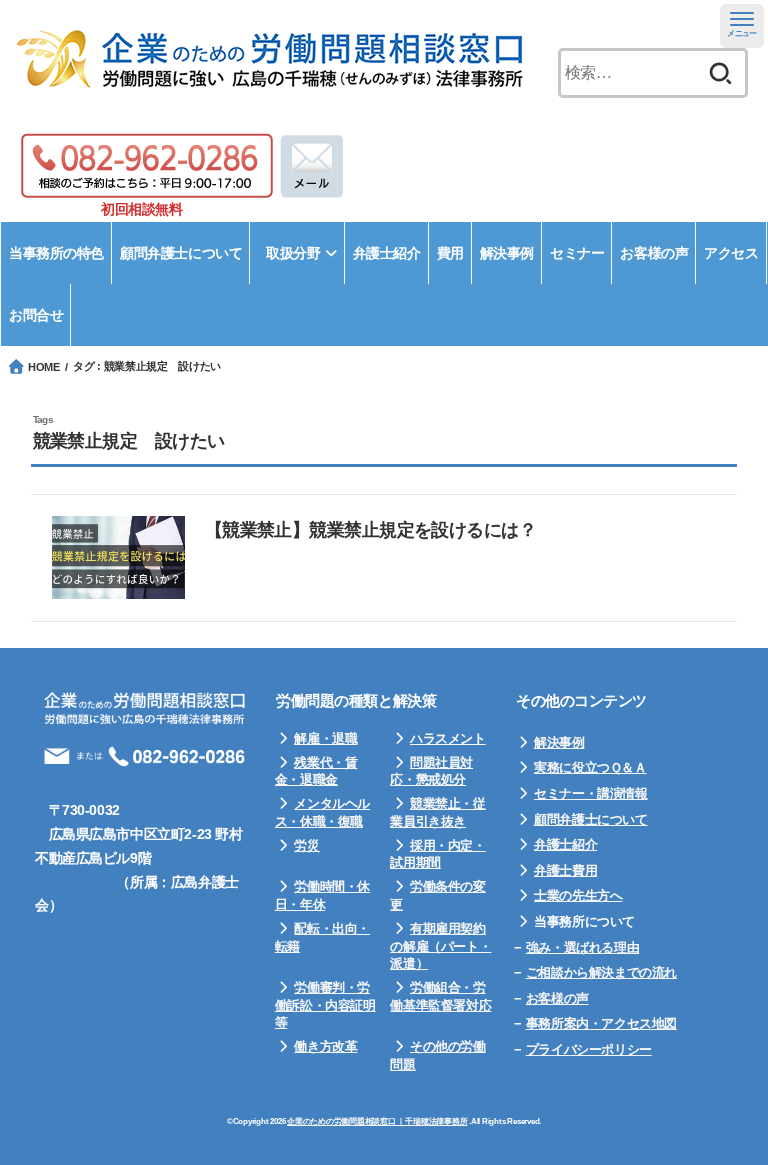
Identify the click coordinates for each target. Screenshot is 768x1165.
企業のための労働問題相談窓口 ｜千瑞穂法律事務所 (377, 1121)
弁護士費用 (565, 870)
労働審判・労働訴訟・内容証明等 (325, 1005)
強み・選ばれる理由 (583, 947)
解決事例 (559, 742)
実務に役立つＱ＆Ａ (590, 767)
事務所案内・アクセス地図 (601, 1023)
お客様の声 (557, 998)
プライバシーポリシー (589, 1049)
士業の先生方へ (578, 895)
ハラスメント (448, 738)
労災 (306, 845)
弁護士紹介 (565, 844)
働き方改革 (325, 1046)
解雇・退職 (325, 738)
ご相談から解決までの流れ (601, 972)
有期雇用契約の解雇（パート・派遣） (440, 946)
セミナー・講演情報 (591, 793)
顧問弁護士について (591, 819)
